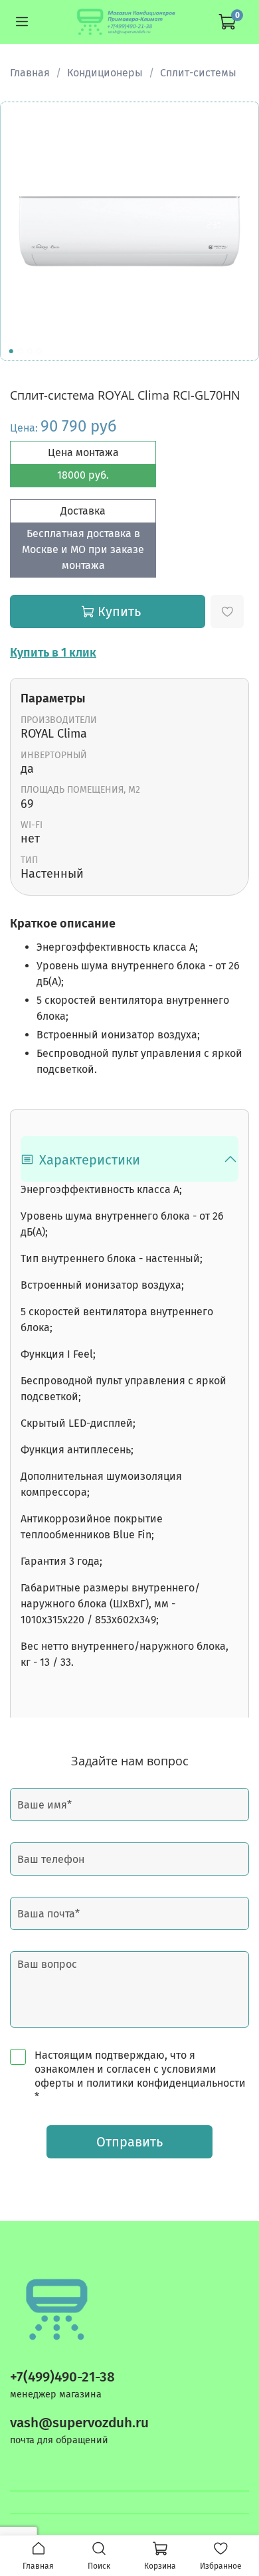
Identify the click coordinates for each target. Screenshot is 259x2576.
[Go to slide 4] (39, 351)
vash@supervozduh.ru (79, 2423)
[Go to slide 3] (30, 351)
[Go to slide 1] (11, 351)
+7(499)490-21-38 (62, 2377)
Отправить (129, 2142)
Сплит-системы (198, 73)
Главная (30, 73)
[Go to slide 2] (21, 351)
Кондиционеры (105, 73)
